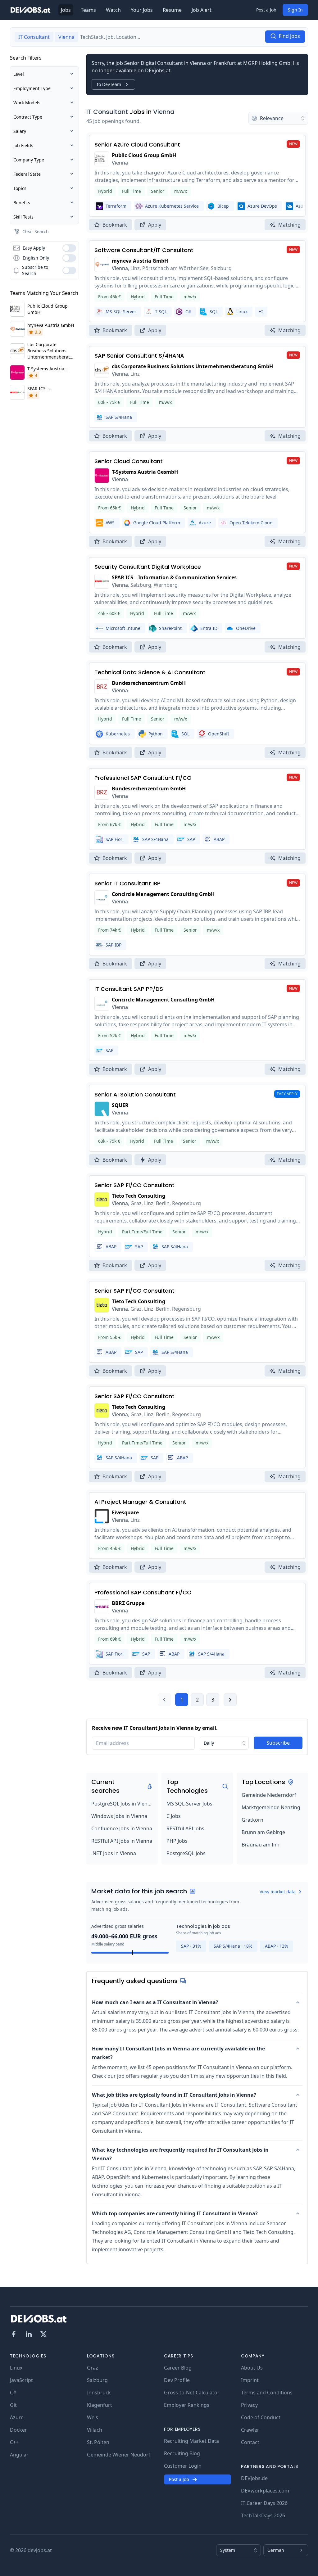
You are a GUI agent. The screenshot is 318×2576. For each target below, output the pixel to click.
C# (13, 2393)
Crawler (250, 2430)
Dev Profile (177, 2380)
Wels (93, 2417)
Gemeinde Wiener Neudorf (119, 2455)
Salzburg (97, 2380)
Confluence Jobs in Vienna (122, 1828)
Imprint (250, 2380)
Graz (93, 2368)
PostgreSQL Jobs (186, 1853)
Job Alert (202, 10)
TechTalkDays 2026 (263, 2515)
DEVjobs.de (254, 2478)
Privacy (249, 2405)
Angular (19, 2455)
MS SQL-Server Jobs (189, 1804)
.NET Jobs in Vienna (114, 1853)
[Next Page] (230, 1700)
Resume (172, 10)
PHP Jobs (177, 1841)
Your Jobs (142, 10)
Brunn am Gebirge (263, 1832)
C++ (14, 2442)
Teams (88, 10)
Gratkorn (252, 1820)
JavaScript (21, 2380)
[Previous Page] (164, 1700)
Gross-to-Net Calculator (192, 2393)
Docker (18, 2430)
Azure (17, 2417)
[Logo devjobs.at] (30, 10)
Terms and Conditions (267, 2393)
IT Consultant (107, 112)
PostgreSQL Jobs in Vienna (122, 1804)
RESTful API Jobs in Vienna (122, 1841)
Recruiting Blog (182, 2453)
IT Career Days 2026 (264, 2503)
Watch (113, 10)
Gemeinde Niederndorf (269, 1795)
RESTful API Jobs (185, 1828)
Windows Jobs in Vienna (119, 1816)
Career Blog (178, 2368)
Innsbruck (99, 2393)
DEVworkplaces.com (265, 2491)
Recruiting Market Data (191, 2441)
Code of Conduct (261, 2417)
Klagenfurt (100, 2405)
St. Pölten (98, 2442)
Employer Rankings (187, 2405)
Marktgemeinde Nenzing (271, 1807)
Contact (250, 2442)
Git (13, 2405)
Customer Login (183, 2466)
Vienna (164, 112)
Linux (16, 2368)
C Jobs (174, 1816)
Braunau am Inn (261, 1845)
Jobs (66, 10)
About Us (252, 2368)
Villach (95, 2430)
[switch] (69, 248)
